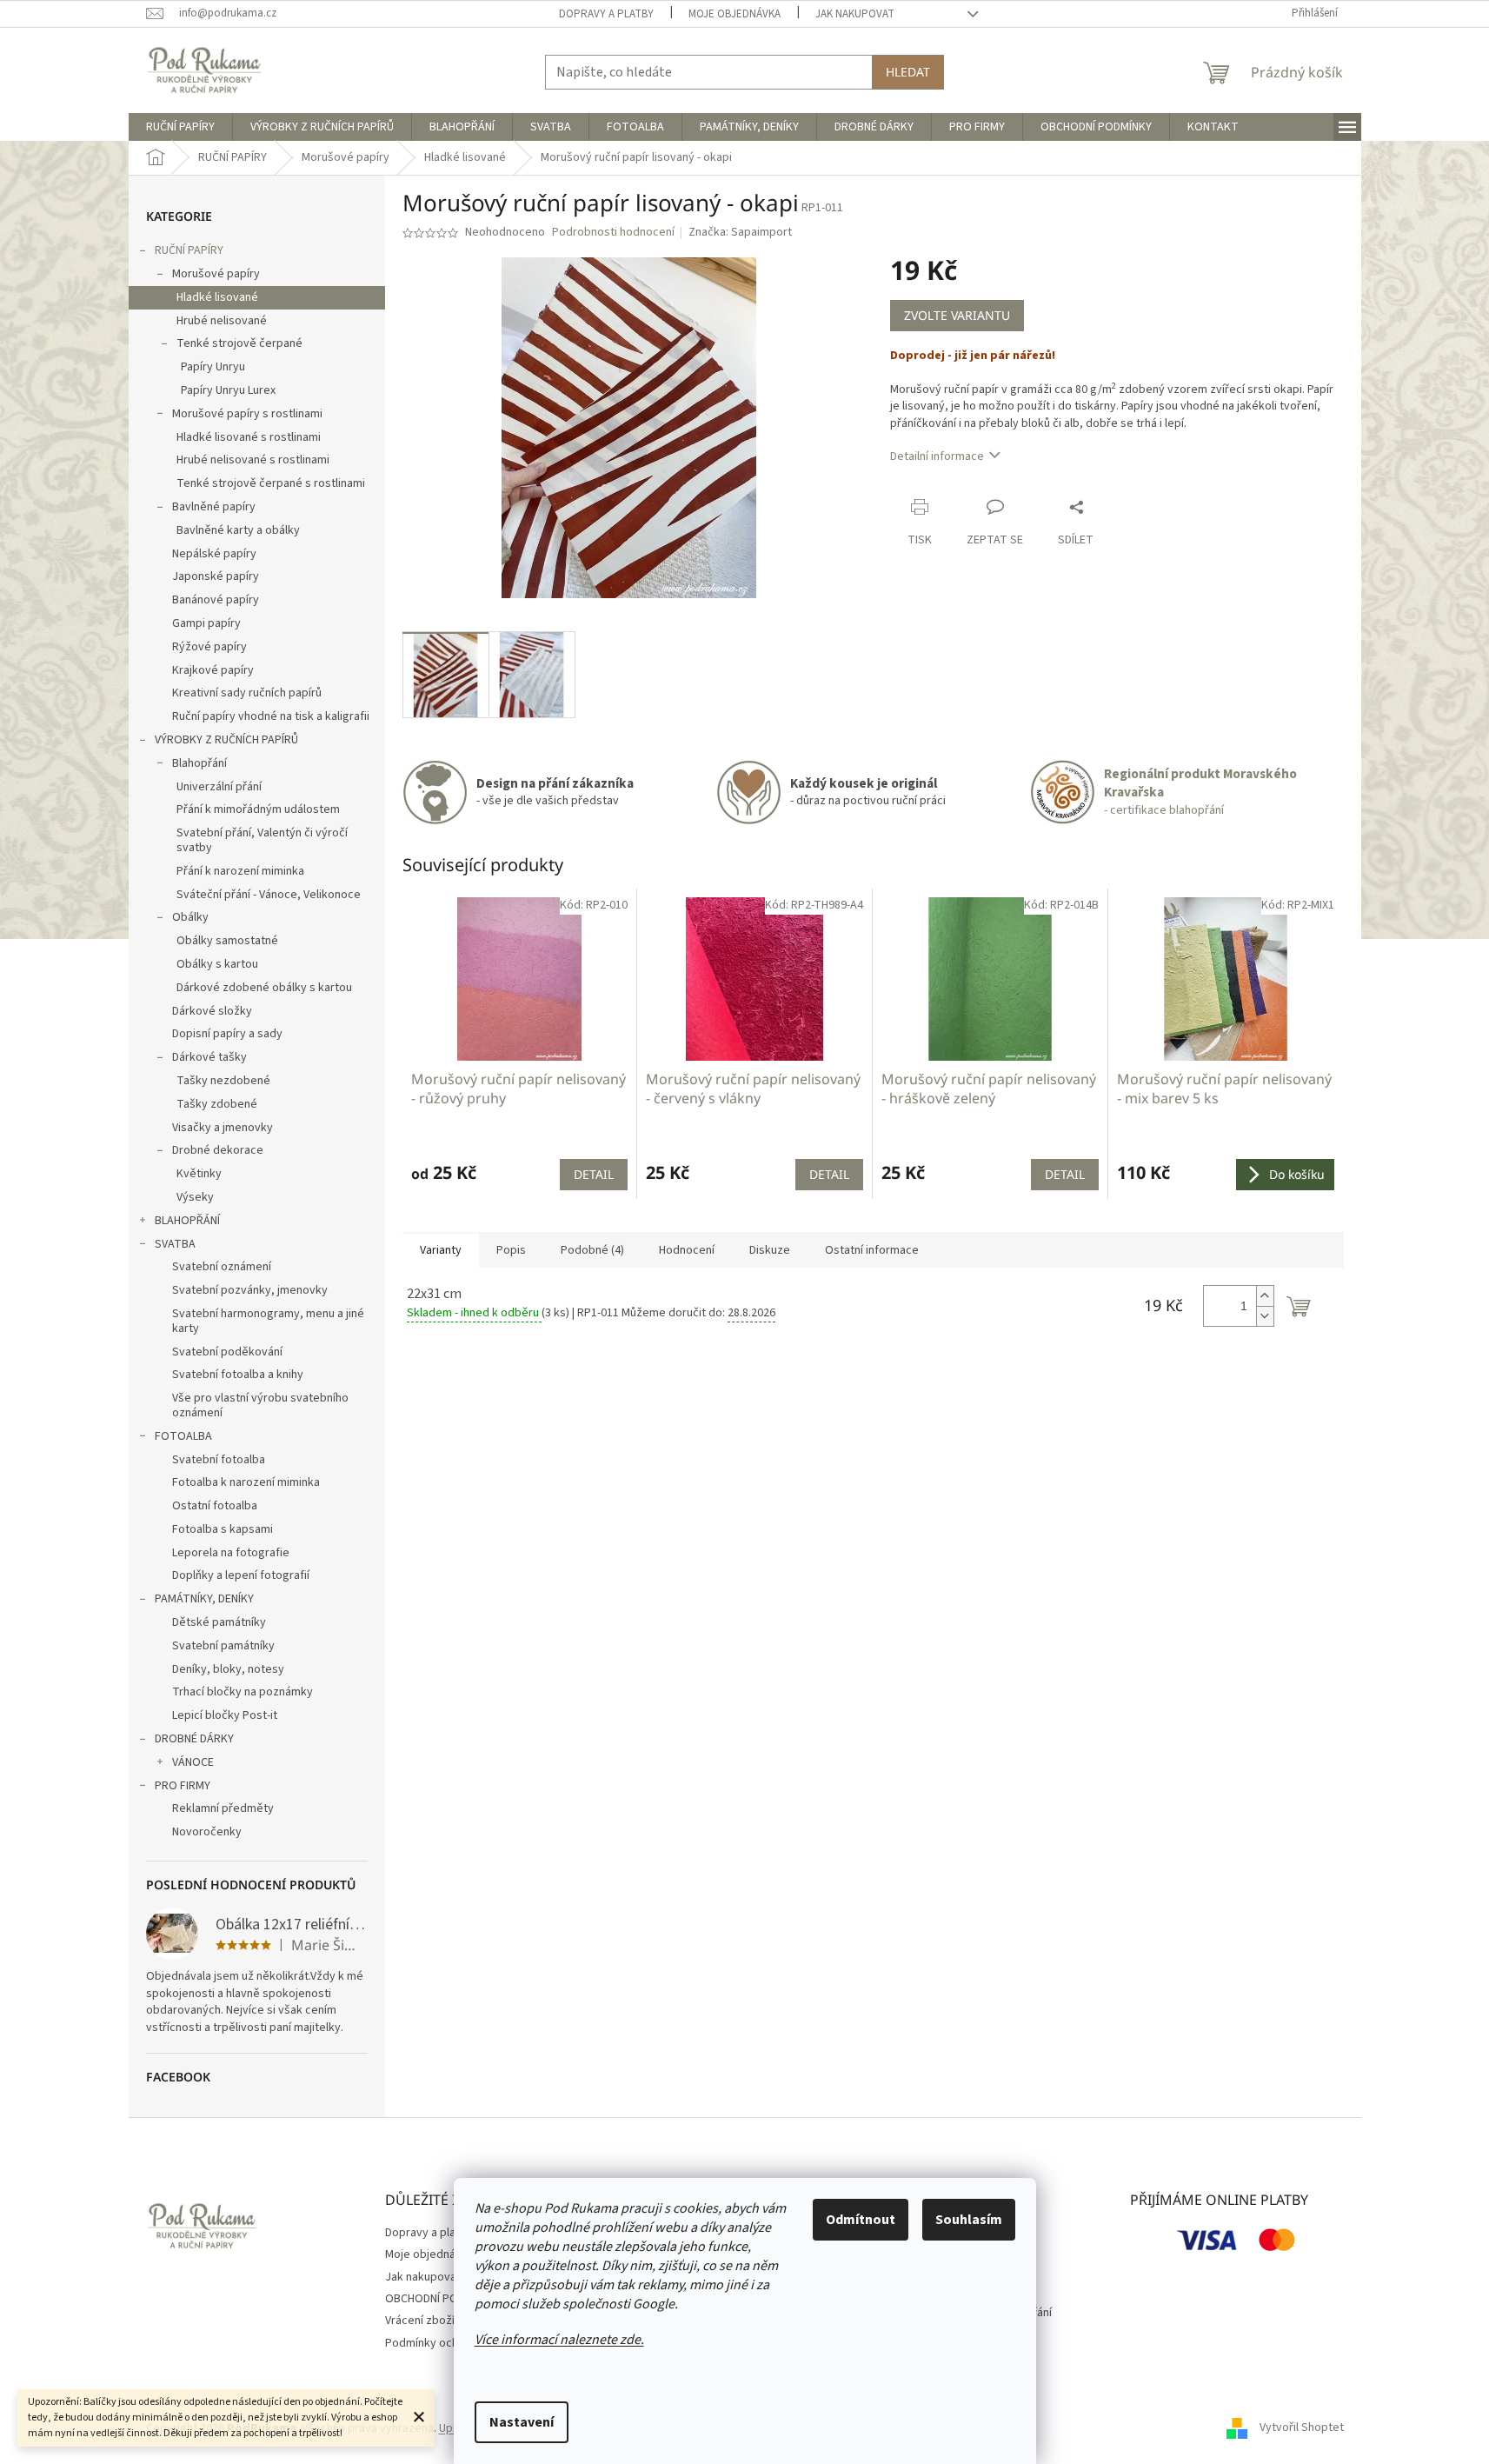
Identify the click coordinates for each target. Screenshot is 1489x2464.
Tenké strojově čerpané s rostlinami (271, 483)
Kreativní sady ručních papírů (247, 693)
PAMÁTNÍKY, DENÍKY (204, 1599)
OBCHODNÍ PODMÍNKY (441, 2299)
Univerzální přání (219, 787)
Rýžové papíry (209, 647)
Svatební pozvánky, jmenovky (250, 1290)
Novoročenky (207, 1832)
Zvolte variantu (957, 315)
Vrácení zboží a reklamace (453, 2321)
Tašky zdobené (217, 1104)
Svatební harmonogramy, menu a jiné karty (268, 1321)
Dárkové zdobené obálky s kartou (264, 988)
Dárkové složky (212, 1011)
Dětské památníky (219, 1622)
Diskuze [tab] (770, 1250)
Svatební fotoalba (219, 1460)
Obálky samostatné (227, 941)
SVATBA (175, 1244)
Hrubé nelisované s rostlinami (253, 460)
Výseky (195, 1197)
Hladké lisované (217, 297)
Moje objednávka (735, 14)
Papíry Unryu (213, 367)
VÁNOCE (193, 1762)
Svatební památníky (223, 1646)
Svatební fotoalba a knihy (238, 1375)
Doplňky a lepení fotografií (241, 1575)
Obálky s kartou (217, 964)
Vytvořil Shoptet (1302, 2428)
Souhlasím (969, 2220)
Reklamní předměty (223, 1808)
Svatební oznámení (222, 1267)
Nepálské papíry (214, 554)
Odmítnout (861, 2220)
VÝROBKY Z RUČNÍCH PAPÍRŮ (226, 740)
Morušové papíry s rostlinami (247, 414)
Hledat (908, 72)
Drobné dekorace (218, 1150)
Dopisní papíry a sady (227, 1034)
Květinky (199, 1174)
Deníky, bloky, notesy (228, 1669)
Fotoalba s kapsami (223, 1529)
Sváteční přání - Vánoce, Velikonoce (269, 895)
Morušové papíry (216, 274)
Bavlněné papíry (214, 507)
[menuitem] (180, 127)
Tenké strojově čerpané (239, 343)
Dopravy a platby (606, 14)
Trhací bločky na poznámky (243, 1692)
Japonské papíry (216, 576)
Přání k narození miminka (240, 871)
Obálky (190, 917)
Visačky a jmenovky (223, 1128)
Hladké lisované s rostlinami (249, 437)
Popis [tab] (511, 1250)
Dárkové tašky (209, 1057)
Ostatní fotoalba (215, 1506)
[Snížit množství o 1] (1265, 1316)
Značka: (740, 232)
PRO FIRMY (183, 1786)
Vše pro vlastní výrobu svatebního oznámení (260, 1405)
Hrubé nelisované (222, 321)
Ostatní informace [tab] (872, 1250)
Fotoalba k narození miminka (246, 1482)
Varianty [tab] (441, 1250)
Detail (594, 1174)
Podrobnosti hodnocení (613, 233)
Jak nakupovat (855, 14)
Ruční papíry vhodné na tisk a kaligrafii (271, 716)
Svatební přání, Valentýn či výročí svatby (262, 840)
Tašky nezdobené (223, 1081)
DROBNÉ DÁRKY (194, 1739)
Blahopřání (199, 763)
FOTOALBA (183, 1436)
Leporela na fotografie (231, 1553)
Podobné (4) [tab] (592, 1250)
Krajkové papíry (213, 670)
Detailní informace (937, 456)
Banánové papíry (216, 600)
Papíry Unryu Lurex (228, 390)
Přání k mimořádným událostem (258, 809)
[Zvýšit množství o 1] (1265, 1296)
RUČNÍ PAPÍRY (189, 250)
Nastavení (522, 2422)
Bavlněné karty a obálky (238, 530)
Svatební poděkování (227, 1352)
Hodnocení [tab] (687, 1250)
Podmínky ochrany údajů (448, 2343)
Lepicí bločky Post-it (225, 1715)
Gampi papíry (206, 623)
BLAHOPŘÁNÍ (187, 1221)
